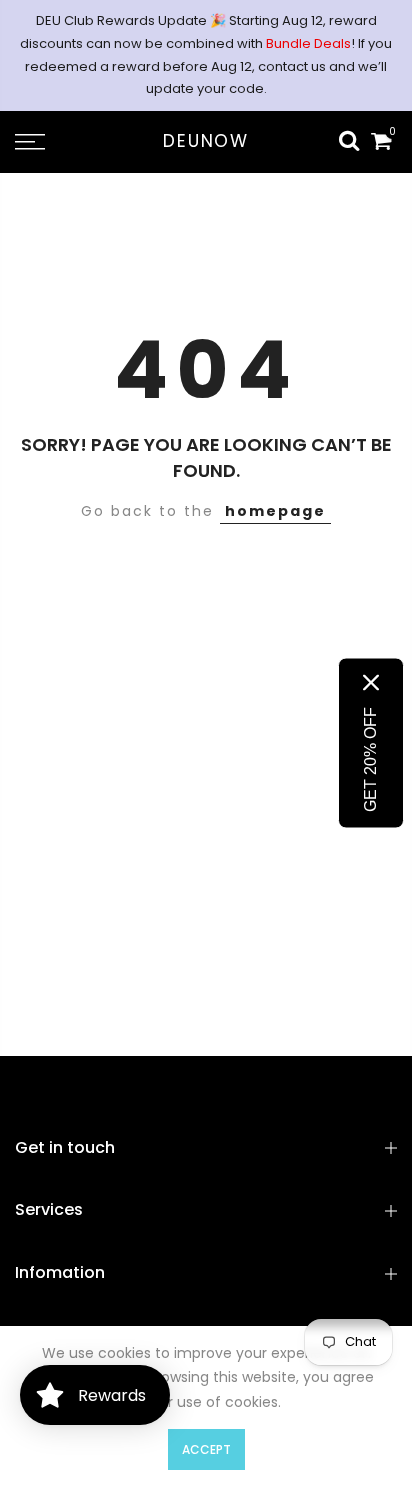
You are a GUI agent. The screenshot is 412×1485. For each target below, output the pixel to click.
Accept (206, 1449)
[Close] (371, 682)
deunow (206, 142)
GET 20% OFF (370, 758)
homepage (275, 511)
